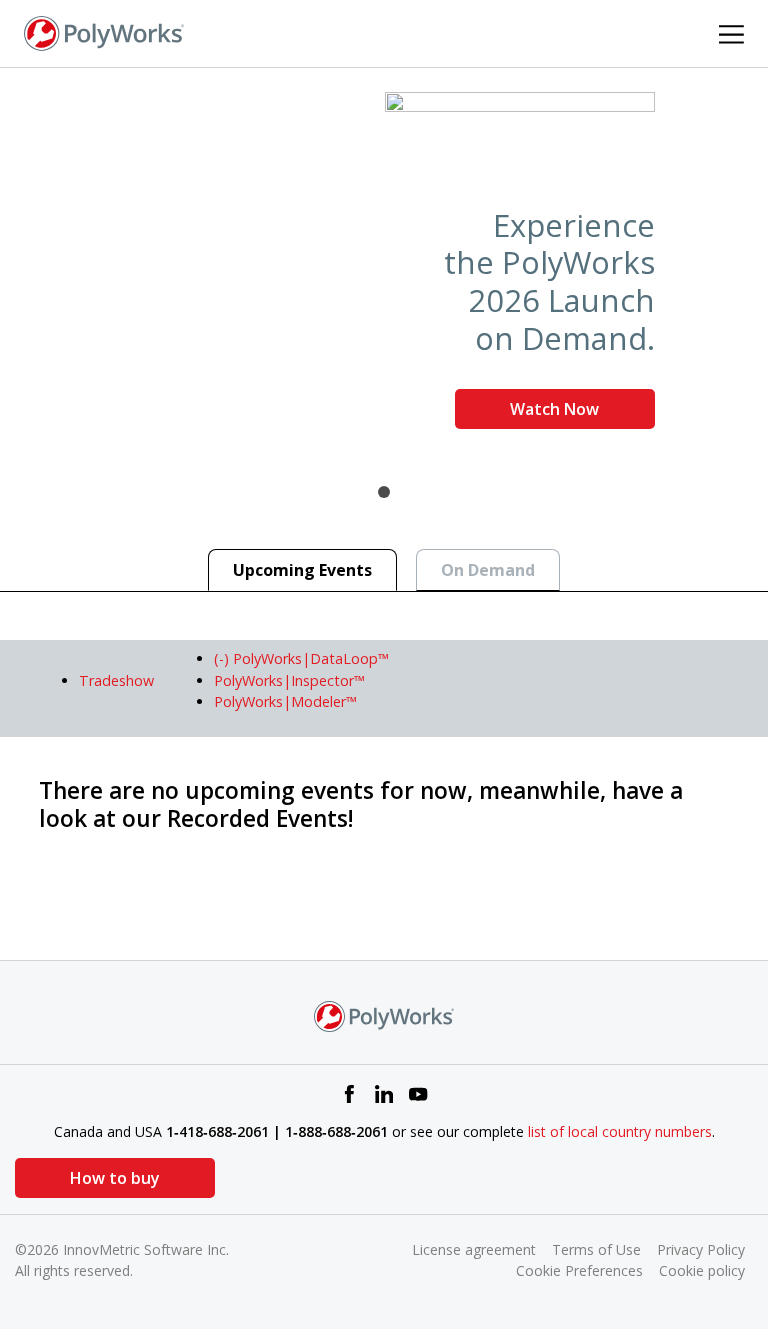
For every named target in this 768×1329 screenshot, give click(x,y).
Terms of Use (596, 1249)
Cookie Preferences (579, 1270)
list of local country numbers (620, 1131)
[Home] (104, 32)
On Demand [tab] (488, 570)
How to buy (115, 1178)
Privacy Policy (701, 1249)
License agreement (474, 1249)
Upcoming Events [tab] (302, 570)
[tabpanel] (384, 268)
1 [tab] (384, 492)
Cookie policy (702, 1270)
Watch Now (554, 409)
